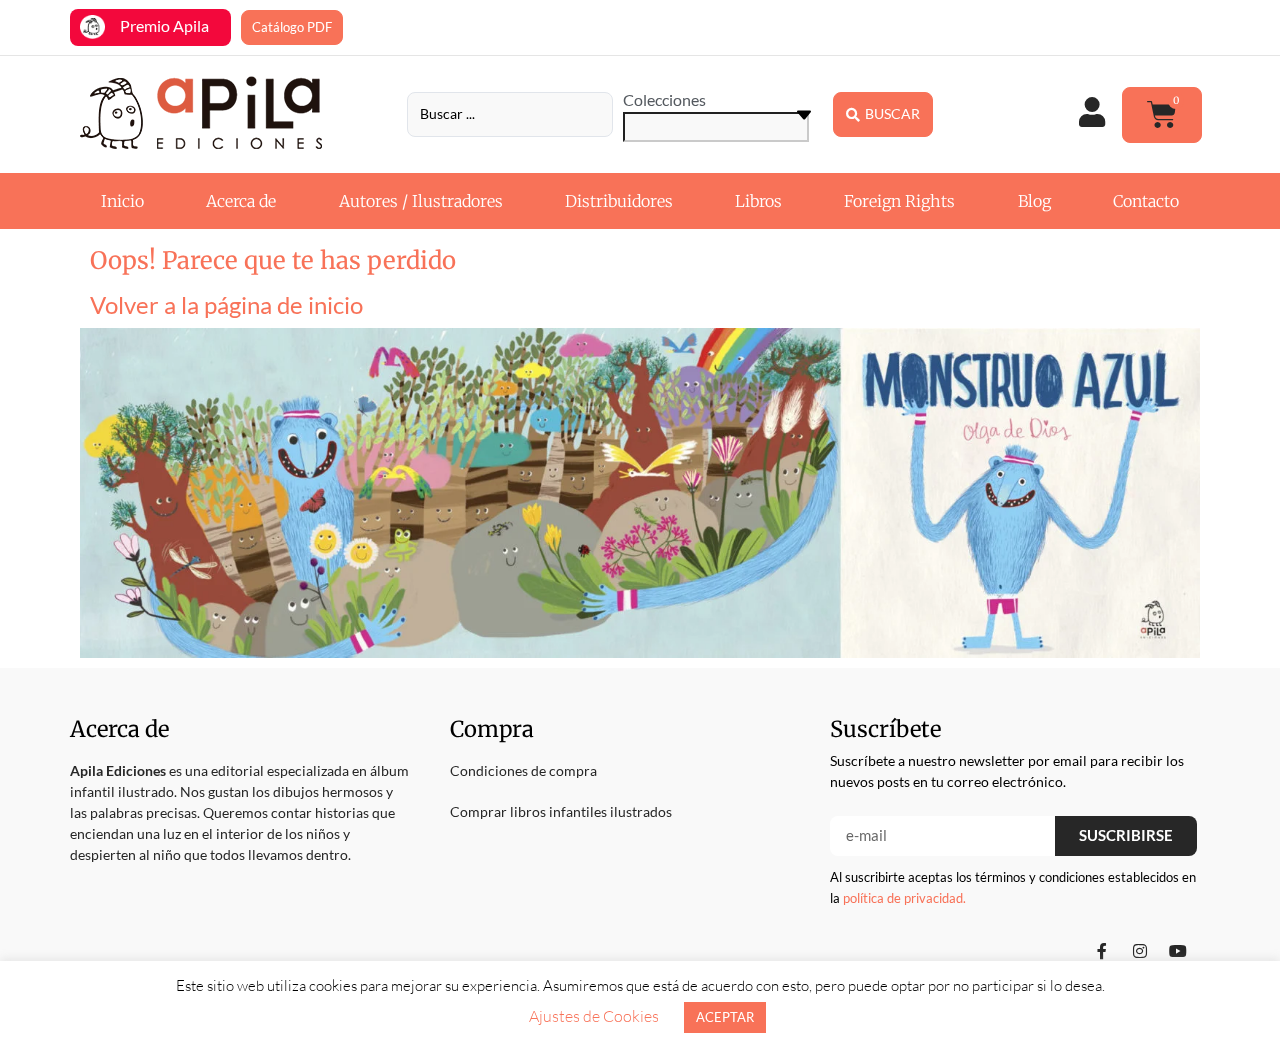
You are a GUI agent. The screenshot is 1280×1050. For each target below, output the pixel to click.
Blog (1034, 201)
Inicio (122, 201)
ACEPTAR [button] (725, 1017)
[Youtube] (1178, 951)
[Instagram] (1140, 951)
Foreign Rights (899, 201)
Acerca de (241, 201)
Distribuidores (619, 201)
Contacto (1146, 201)
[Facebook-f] (1102, 951)
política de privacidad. (904, 898)
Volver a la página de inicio (226, 304)
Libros (758, 201)
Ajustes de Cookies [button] (594, 1016)
